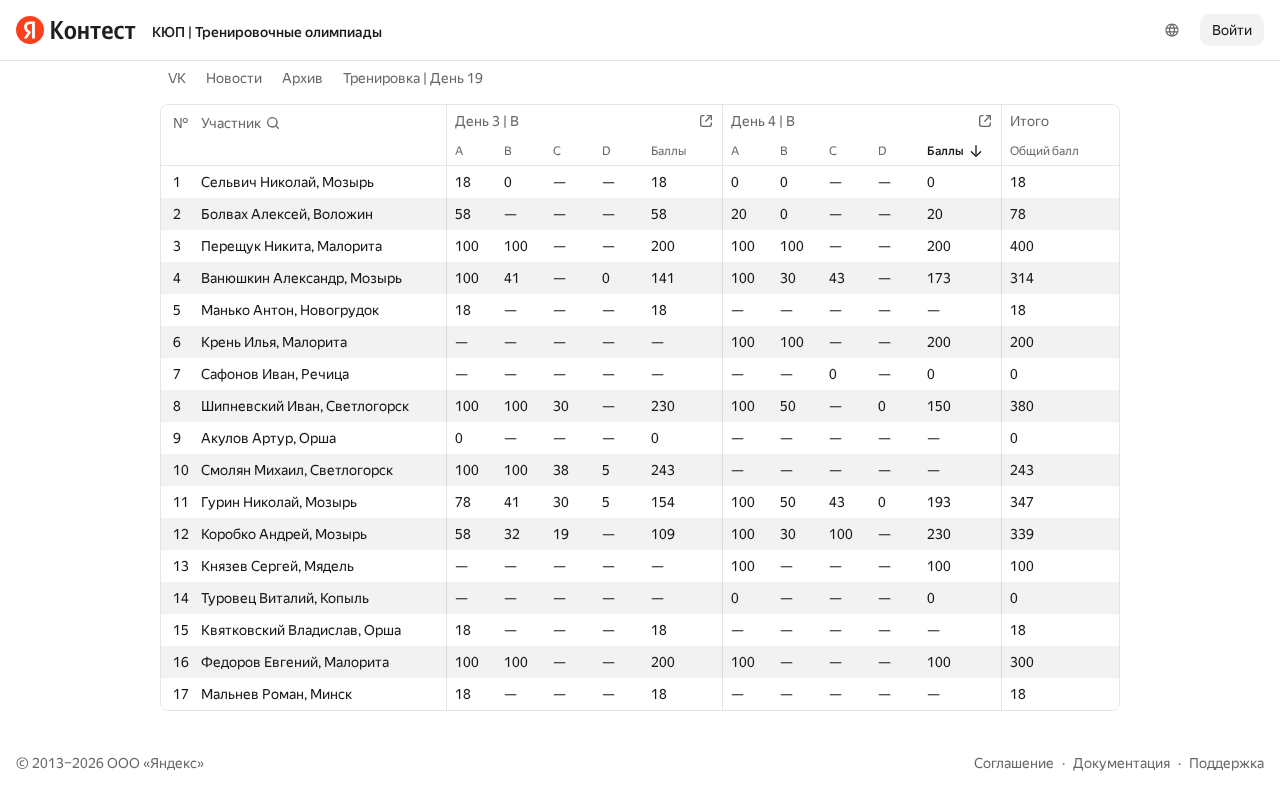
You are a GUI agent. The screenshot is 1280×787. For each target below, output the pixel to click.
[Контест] (76, 30)
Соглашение (1014, 763)
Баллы (668, 151)
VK (177, 78)
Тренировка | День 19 (413, 78)
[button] (241, 123)
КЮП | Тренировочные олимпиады (267, 32)
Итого (1029, 121)
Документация (1121, 763)
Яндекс (173, 763)
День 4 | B (763, 121)
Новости (234, 78)
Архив (302, 78)
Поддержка (1226, 763)
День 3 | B (487, 121)
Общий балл (1044, 151)
